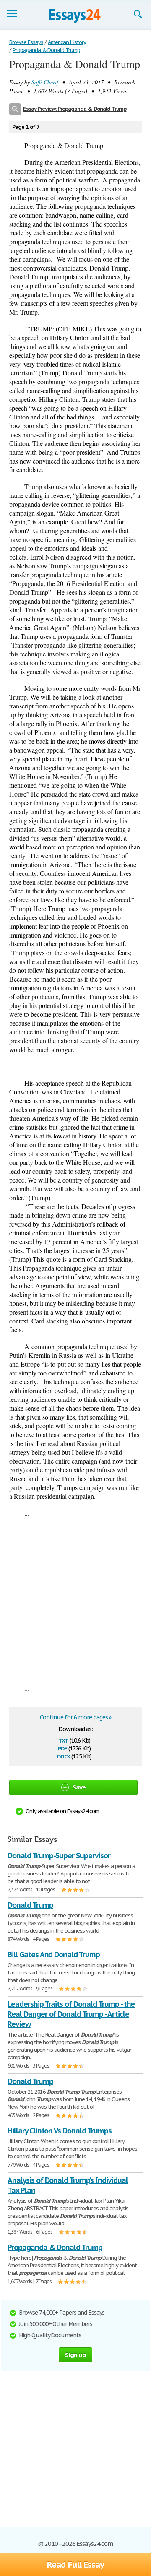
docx (64, 1756)
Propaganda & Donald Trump (55, 2247)
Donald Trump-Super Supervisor (59, 1856)
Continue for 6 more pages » (76, 1717)
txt (63, 1740)
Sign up (75, 2355)
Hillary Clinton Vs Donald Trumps (60, 2131)
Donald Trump (30, 1905)
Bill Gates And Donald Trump (54, 1955)
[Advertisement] (75, 1601)
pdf (62, 1748)
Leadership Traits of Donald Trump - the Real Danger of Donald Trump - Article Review (71, 2014)
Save (79, 1787)
